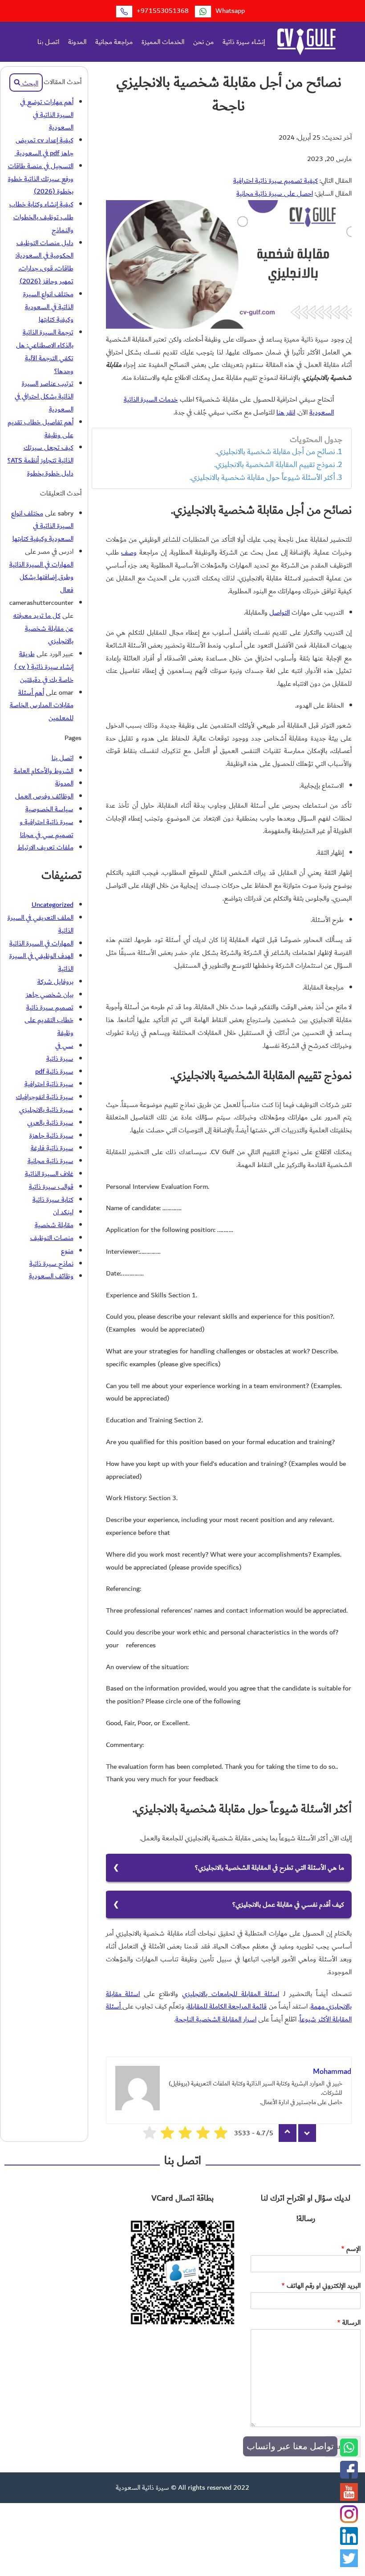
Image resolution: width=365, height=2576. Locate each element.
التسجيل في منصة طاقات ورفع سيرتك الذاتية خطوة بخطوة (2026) (41, 179)
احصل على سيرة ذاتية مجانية (275, 193)
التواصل (280, 612)
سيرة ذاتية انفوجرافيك (45, 1097)
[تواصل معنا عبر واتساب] (349, 2454)
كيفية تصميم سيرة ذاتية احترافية (276, 181)
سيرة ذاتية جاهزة (51, 1135)
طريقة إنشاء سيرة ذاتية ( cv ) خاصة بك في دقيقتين (44, 667)
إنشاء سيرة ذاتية (244, 42)
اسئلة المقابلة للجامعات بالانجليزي (231, 1994)
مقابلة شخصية (54, 1225)
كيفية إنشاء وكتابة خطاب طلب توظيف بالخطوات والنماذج (41, 217)
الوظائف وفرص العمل (44, 796)
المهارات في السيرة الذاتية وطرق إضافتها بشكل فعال (41, 577)
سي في (64, 1046)
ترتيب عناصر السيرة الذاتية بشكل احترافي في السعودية (44, 396)
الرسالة (349, 2323)
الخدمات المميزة (163, 42)
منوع (67, 1251)
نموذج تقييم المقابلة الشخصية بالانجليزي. (275, 465)
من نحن (203, 42)
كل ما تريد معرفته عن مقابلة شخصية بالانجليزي (43, 628)
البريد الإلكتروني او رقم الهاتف (321, 2286)
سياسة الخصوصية (49, 809)
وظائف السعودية (51, 1276)
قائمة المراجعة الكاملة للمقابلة (227, 2006)
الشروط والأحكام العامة (44, 771)
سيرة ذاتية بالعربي (50, 1123)
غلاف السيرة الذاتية (49, 1174)
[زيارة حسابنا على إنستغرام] (349, 2521)
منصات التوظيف (52, 1238)
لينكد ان (63, 1212)
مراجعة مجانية (114, 42)
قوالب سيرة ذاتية (51, 1187)
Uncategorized (53, 905)
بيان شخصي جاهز (50, 994)
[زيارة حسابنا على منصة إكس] (349, 2565)
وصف (129, 552)
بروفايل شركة (55, 982)
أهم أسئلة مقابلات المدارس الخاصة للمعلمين (42, 705)
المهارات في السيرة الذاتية (41, 943)
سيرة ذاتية (60, 1059)
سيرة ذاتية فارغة (52, 1148)
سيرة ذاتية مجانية (51, 1161)
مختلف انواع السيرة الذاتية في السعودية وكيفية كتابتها (48, 307)
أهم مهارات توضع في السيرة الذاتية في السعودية (47, 115)
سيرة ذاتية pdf (54, 1071)
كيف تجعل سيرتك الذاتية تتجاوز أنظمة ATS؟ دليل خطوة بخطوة (41, 460)
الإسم (351, 2249)
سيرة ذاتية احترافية (49, 1084)
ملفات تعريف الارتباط (45, 847)
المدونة (77, 42)
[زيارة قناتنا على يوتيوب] (349, 2499)
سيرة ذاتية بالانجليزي (46, 1110)
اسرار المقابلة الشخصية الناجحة (216, 2019)
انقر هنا (286, 412)
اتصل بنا (48, 42)
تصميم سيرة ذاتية (50, 1007)
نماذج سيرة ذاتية (51, 1264)
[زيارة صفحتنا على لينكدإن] (349, 2543)
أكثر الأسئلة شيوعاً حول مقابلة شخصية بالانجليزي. (262, 478)
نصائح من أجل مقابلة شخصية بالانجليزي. (275, 452)
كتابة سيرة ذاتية (53, 1199)
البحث (29, 42)
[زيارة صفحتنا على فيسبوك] (349, 2476)
